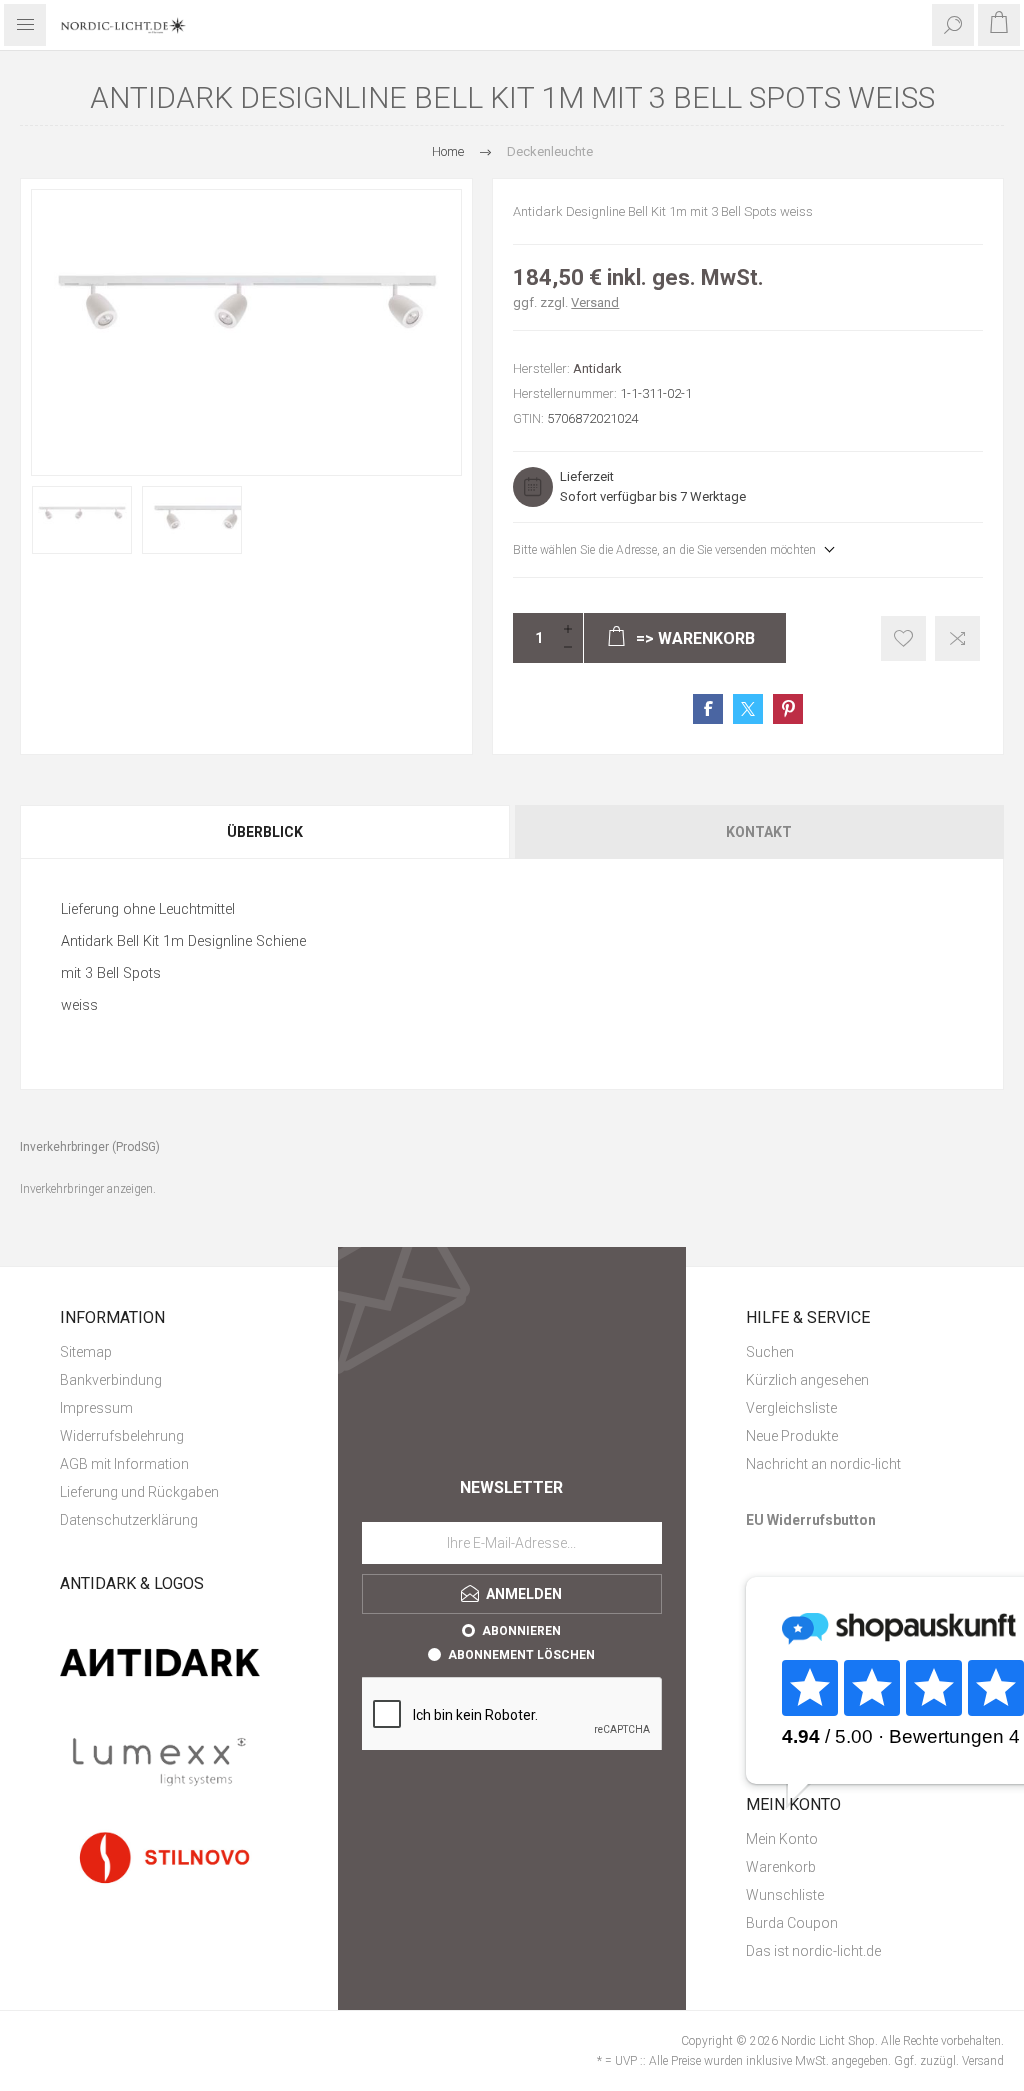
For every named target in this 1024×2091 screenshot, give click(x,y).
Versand (595, 302)
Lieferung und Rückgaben (139, 1492)
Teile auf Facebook (708, 709)
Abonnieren (521, 1631)
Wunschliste (785, 1895)
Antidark (597, 368)
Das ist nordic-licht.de (813, 1951)
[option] (82, 519)
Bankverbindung (111, 1380)
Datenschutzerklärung (129, 1520)
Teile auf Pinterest (788, 709)
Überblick (265, 832)
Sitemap (86, 1352)
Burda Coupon (792, 1923)
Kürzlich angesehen (807, 1380)
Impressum (96, 1408)
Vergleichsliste (791, 1408)
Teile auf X (748, 709)
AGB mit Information (124, 1464)
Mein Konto (782, 1839)
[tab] (266, 832)
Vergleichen (957, 638)
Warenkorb (781, 1867)
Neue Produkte (792, 1436)
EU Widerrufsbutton (811, 1520)
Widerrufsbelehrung (122, 1436)
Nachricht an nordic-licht (823, 1464)
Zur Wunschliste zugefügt (903, 638)
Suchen (770, 1352)
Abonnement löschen (521, 1655)
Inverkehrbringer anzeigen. (88, 1189)
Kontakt (759, 832)
